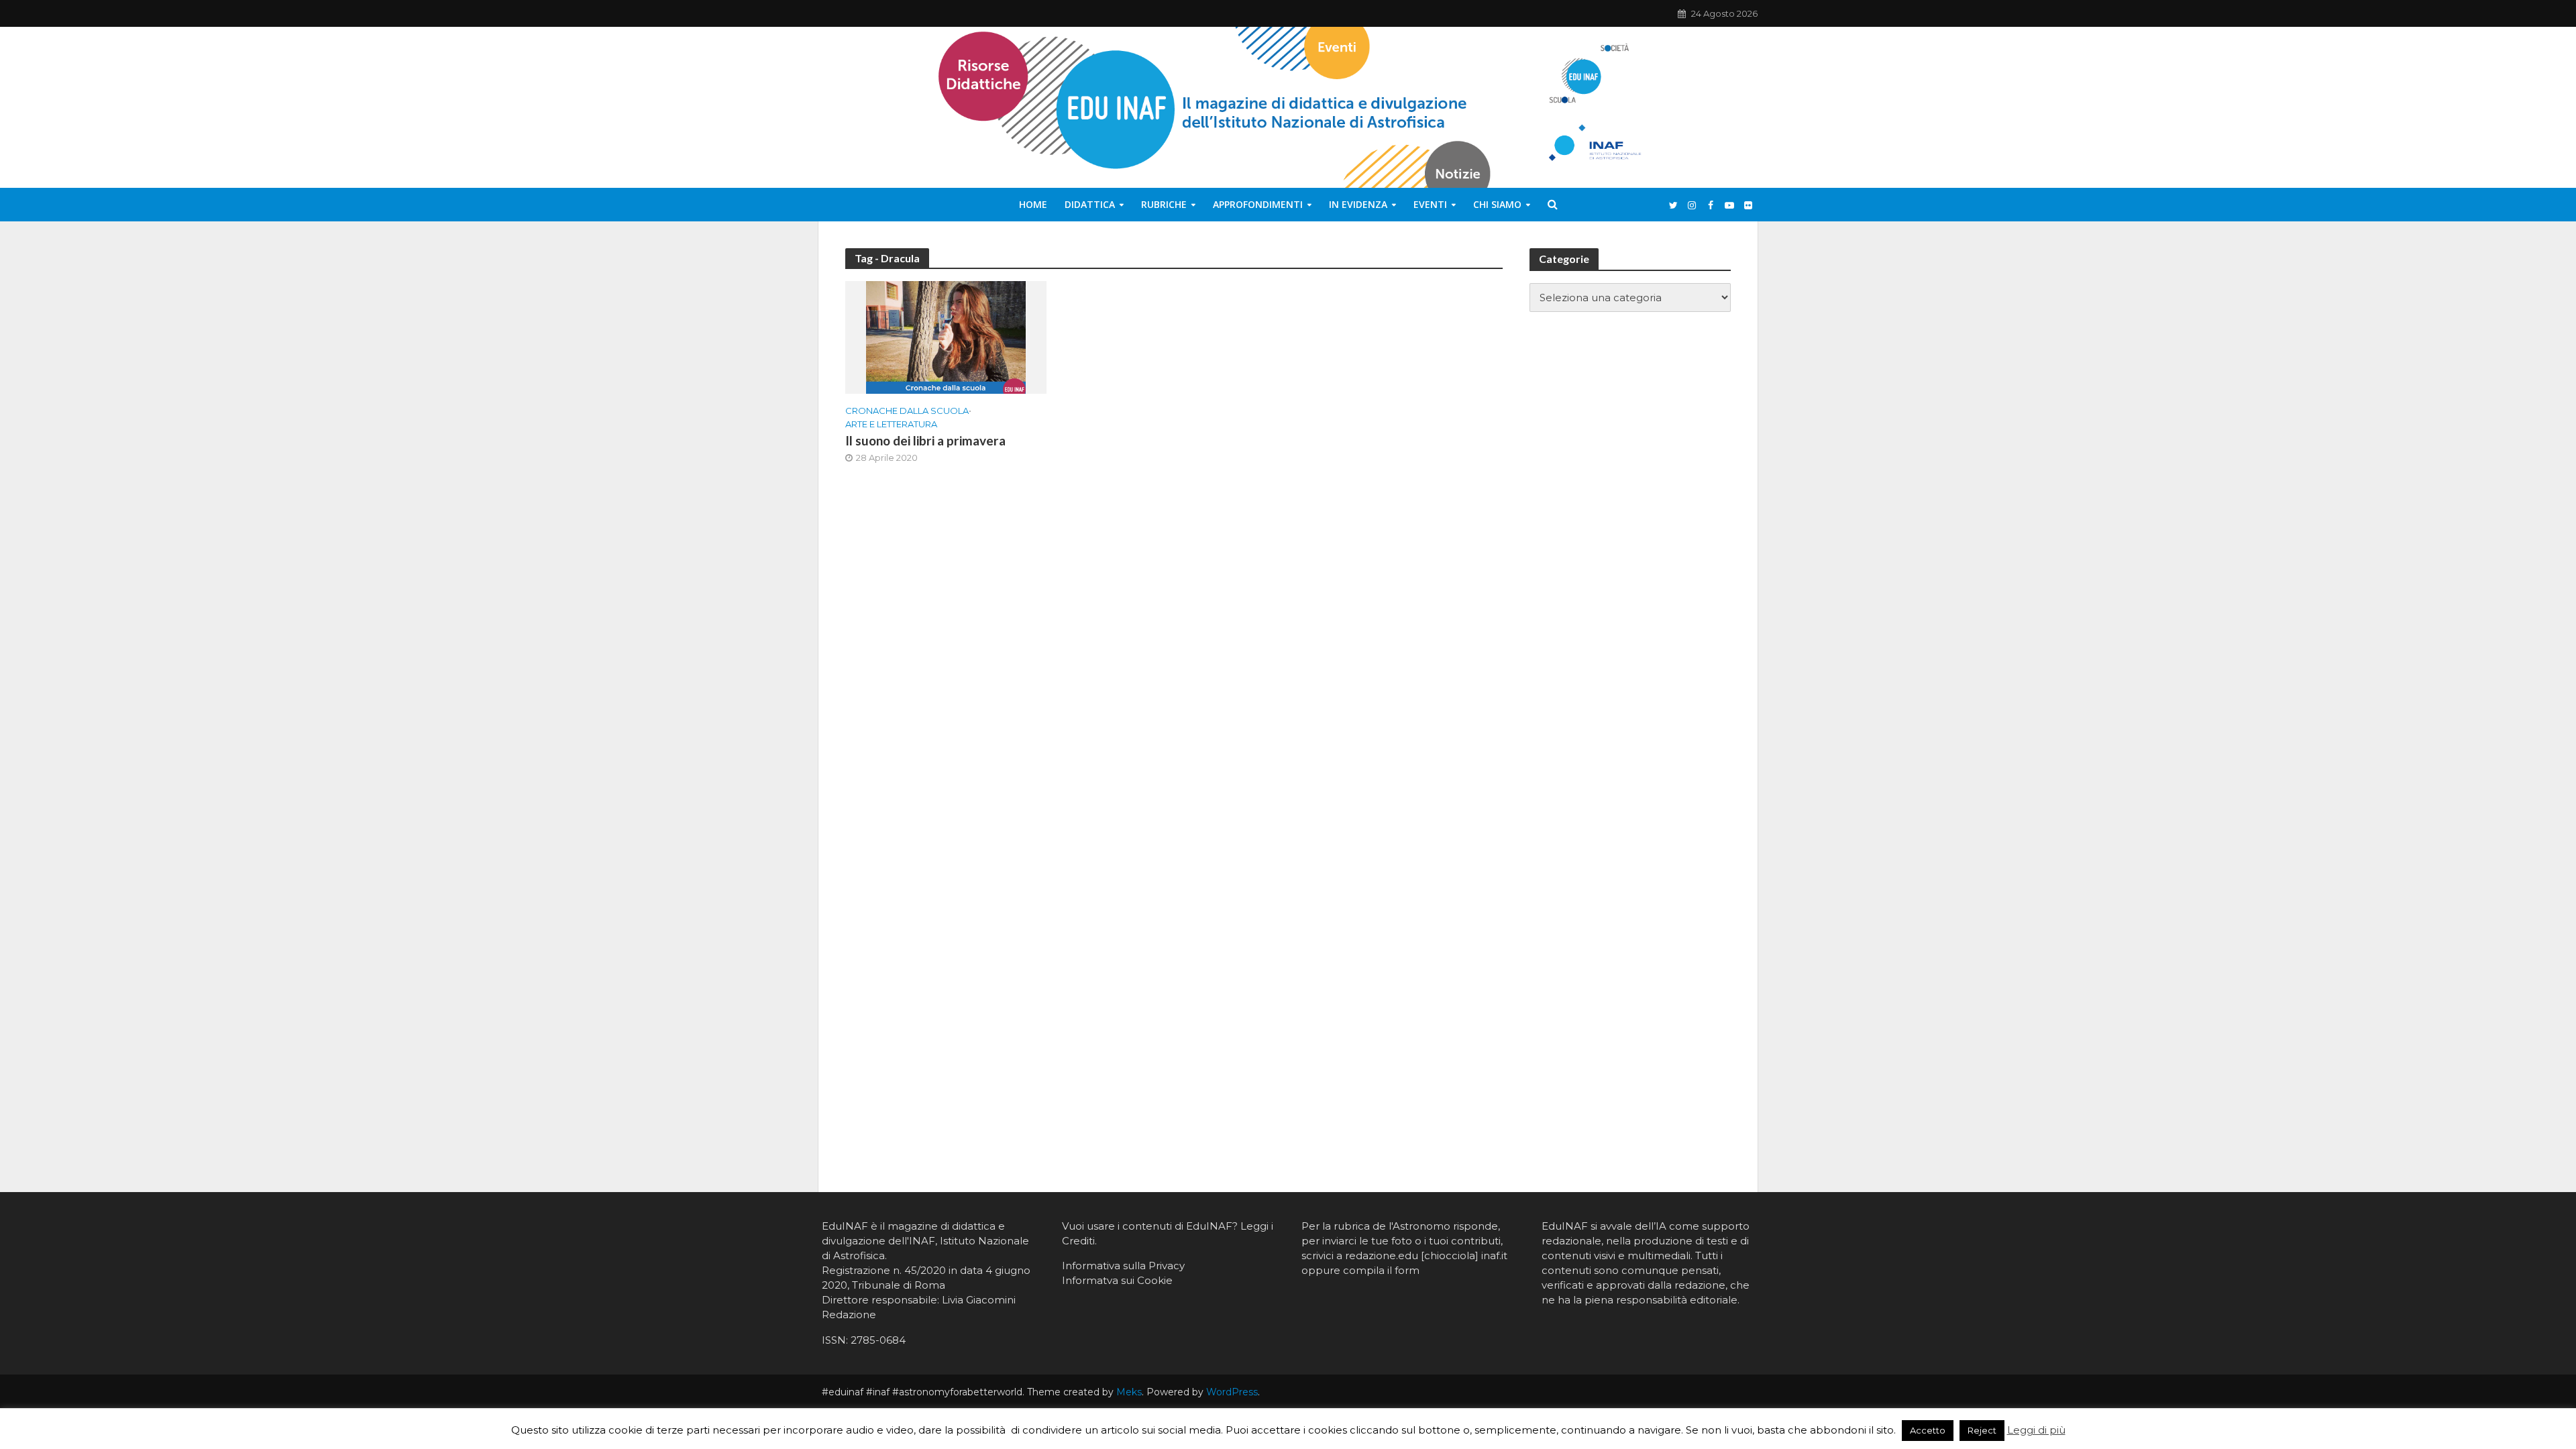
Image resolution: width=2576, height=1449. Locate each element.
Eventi (1430, 204)
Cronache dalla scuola (907, 411)
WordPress (1232, 1392)
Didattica (1090, 204)
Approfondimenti (1258, 204)
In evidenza (1358, 204)
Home (1033, 204)
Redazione (849, 1314)
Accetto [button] (1928, 1430)
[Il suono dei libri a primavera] (946, 336)
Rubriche (1164, 204)
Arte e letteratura (891, 424)
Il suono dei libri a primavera (925, 440)
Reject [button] (1982, 1430)
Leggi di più (2036, 1430)
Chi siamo (1497, 204)
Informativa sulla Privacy (1123, 1266)
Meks (1129, 1392)
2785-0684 (878, 1340)
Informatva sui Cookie (1117, 1280)
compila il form (1381, 1270)
